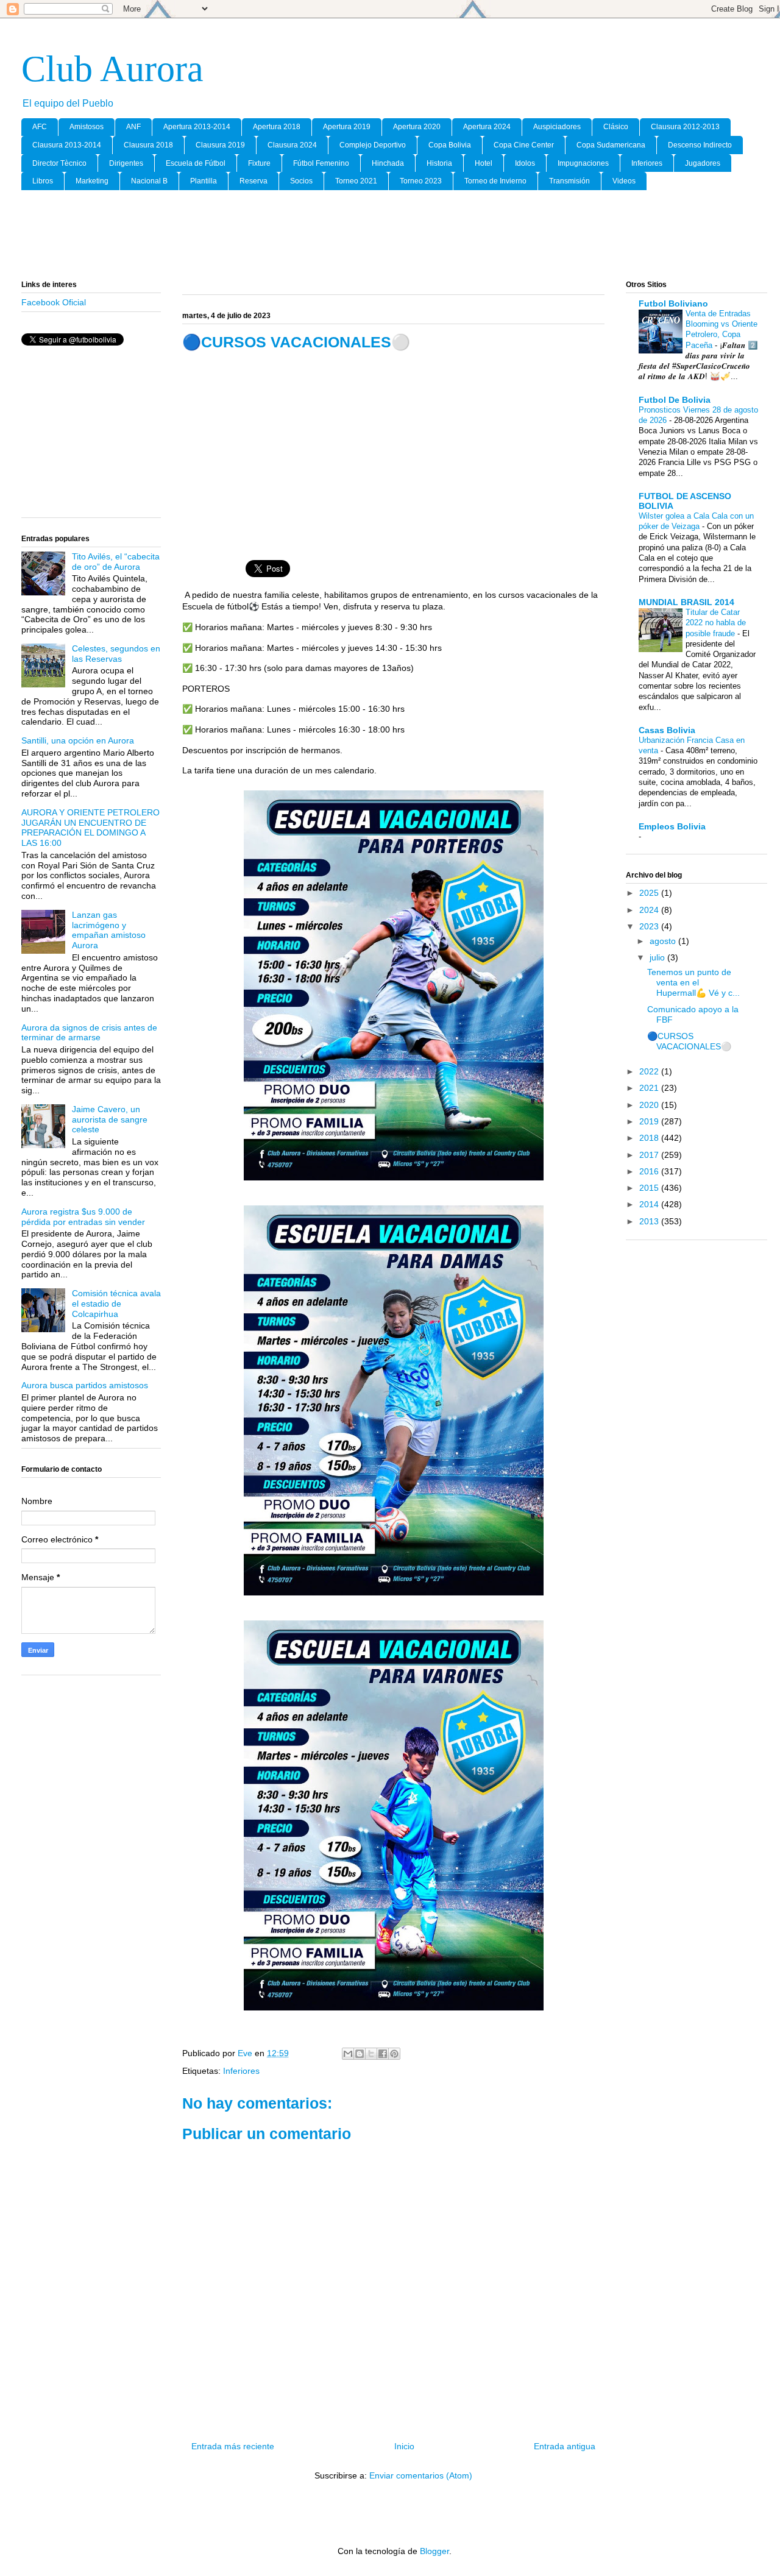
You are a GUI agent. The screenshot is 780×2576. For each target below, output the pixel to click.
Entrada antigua (565, 2446)
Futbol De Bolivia (675, 400)
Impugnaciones (583, 163)
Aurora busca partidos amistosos (85, 1385)
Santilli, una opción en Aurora (78, 740)
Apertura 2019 (347, 127)
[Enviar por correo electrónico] (348, 2054)
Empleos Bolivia (672, 826)
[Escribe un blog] (360, 2054)
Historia (439, 163)
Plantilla (204, 181)
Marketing (92, 181)
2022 (650, 1071)
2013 (650, 1221)
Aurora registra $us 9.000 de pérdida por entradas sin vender (83, 1217)
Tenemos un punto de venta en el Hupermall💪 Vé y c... (693, 982)
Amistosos (87, 127)
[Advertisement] (394, 236)
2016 (650, 1171)
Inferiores (647, 163)
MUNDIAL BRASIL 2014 (686, 602)
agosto (664, 941)
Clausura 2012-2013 (685, 127)
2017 (650, 1155)
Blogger (434, 2551)
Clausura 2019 (220, 145)
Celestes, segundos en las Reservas (116, 654)
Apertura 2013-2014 (197, 127)
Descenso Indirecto (700, 145)
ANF (133, 127)
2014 (650, 1204)
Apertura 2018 (277, 127)
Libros (43, 181)
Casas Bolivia (667, 730)
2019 (650, 1121)
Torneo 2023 (421, 181)
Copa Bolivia (450, 145)
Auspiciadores (557, 127)
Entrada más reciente (233, 2446)
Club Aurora (112, 69)
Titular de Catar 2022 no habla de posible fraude (716, 623)
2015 (650, 1188)
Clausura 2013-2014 (67, 145)
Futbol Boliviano (673, 303)
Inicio (404, 2446)
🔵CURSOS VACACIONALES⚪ (689, 1041)
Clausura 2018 (148, 145)
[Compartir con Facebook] (383, 2054)
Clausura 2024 (292, 145)
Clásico (616, 127)
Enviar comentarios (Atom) (421, 2475)
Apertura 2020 (417, 127)
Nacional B (149, 181)
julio (658, 957)
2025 (650, 893)
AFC (40, 127)
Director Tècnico (59, 163)
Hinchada (388, 163)
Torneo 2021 (356, 181)
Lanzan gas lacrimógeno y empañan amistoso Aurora (109, 930)
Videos (624, 181)
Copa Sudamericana (611, 145)
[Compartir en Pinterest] (394, 2054)
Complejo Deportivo (373, 145)
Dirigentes (126, 163)
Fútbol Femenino (321, 163)
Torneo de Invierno (495, 181)
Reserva (253, 181)
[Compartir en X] (371, 2054)
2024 (650, 910)
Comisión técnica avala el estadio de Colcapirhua (116, 1304)
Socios (301, 181)
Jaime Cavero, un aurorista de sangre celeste (110, 1119)
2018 (650, 1138)
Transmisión (569, 181)
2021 (650, 1088)
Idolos (525, 163)
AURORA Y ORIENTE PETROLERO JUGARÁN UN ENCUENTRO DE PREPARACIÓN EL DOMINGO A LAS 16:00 (90, 828)
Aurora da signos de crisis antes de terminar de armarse (89, 1033)
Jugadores (703, 163)
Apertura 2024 (487, 127)
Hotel (484, 163)
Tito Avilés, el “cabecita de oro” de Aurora (116, 562)
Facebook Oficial (54, 302)
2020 (650, 1105)
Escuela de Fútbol (196, 163)
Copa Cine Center (524, 145)
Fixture (259, 163)
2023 (650, 926)
